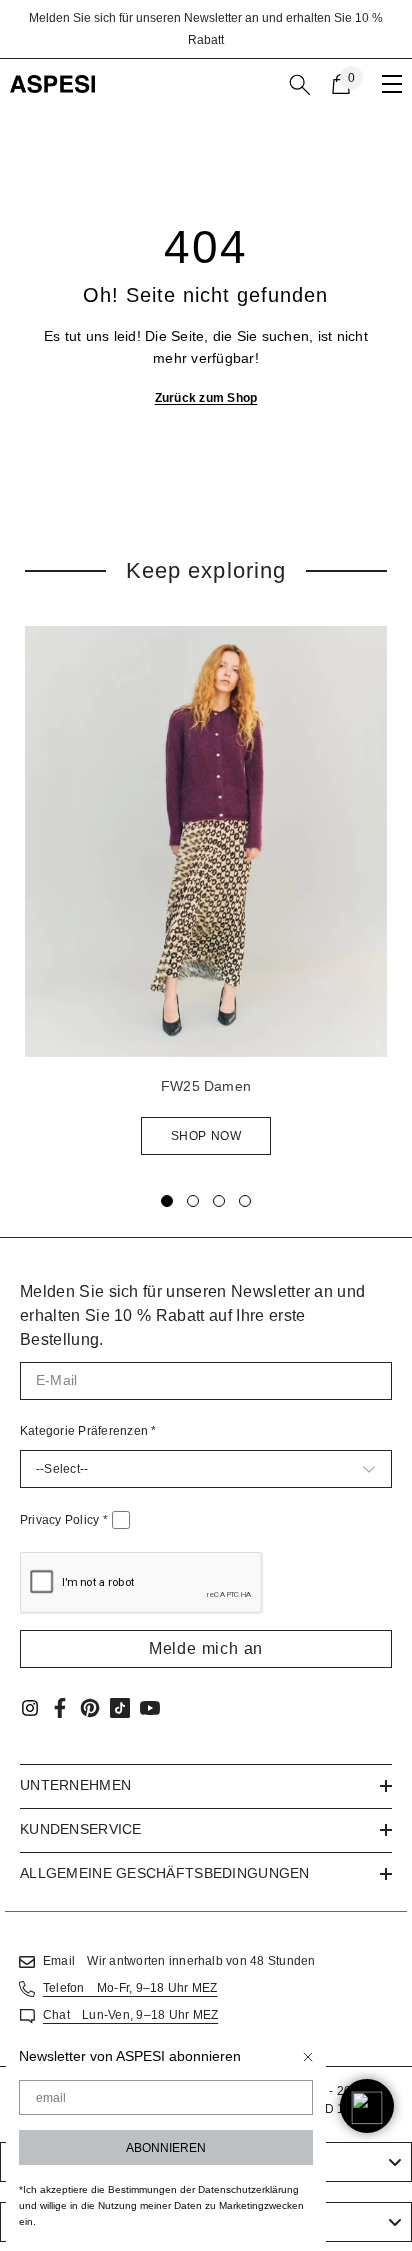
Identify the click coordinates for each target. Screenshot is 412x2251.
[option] (206, 29)
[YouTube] (150, 1708)
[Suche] (300, 85)
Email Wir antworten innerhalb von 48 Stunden (179, 1961)
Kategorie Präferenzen (88, 1431)
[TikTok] (120, 1708)
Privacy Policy (64, 1520)
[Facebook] (60, 1708)
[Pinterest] (90, 1708)
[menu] (392, 84)
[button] (206, 1649)
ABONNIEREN (166, 2148)
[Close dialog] (308, 2057)
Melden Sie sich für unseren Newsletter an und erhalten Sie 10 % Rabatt (206, 29)
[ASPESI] (206, 841)
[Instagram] (30, 1708)
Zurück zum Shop (206, 398)
